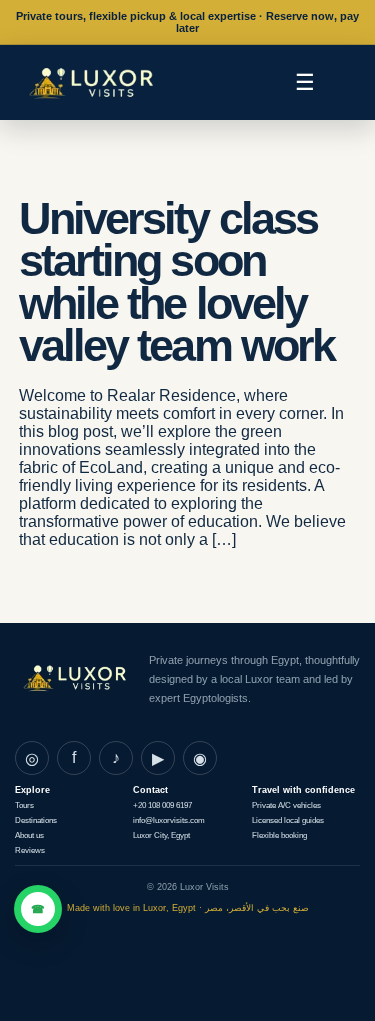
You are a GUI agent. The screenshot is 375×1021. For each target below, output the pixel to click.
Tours (24, 805)
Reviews (30, 850)
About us (29, 835)
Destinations (36, 820)
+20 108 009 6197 (162, 805)
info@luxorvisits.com (169, 820)
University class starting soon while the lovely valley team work (176, 282)
